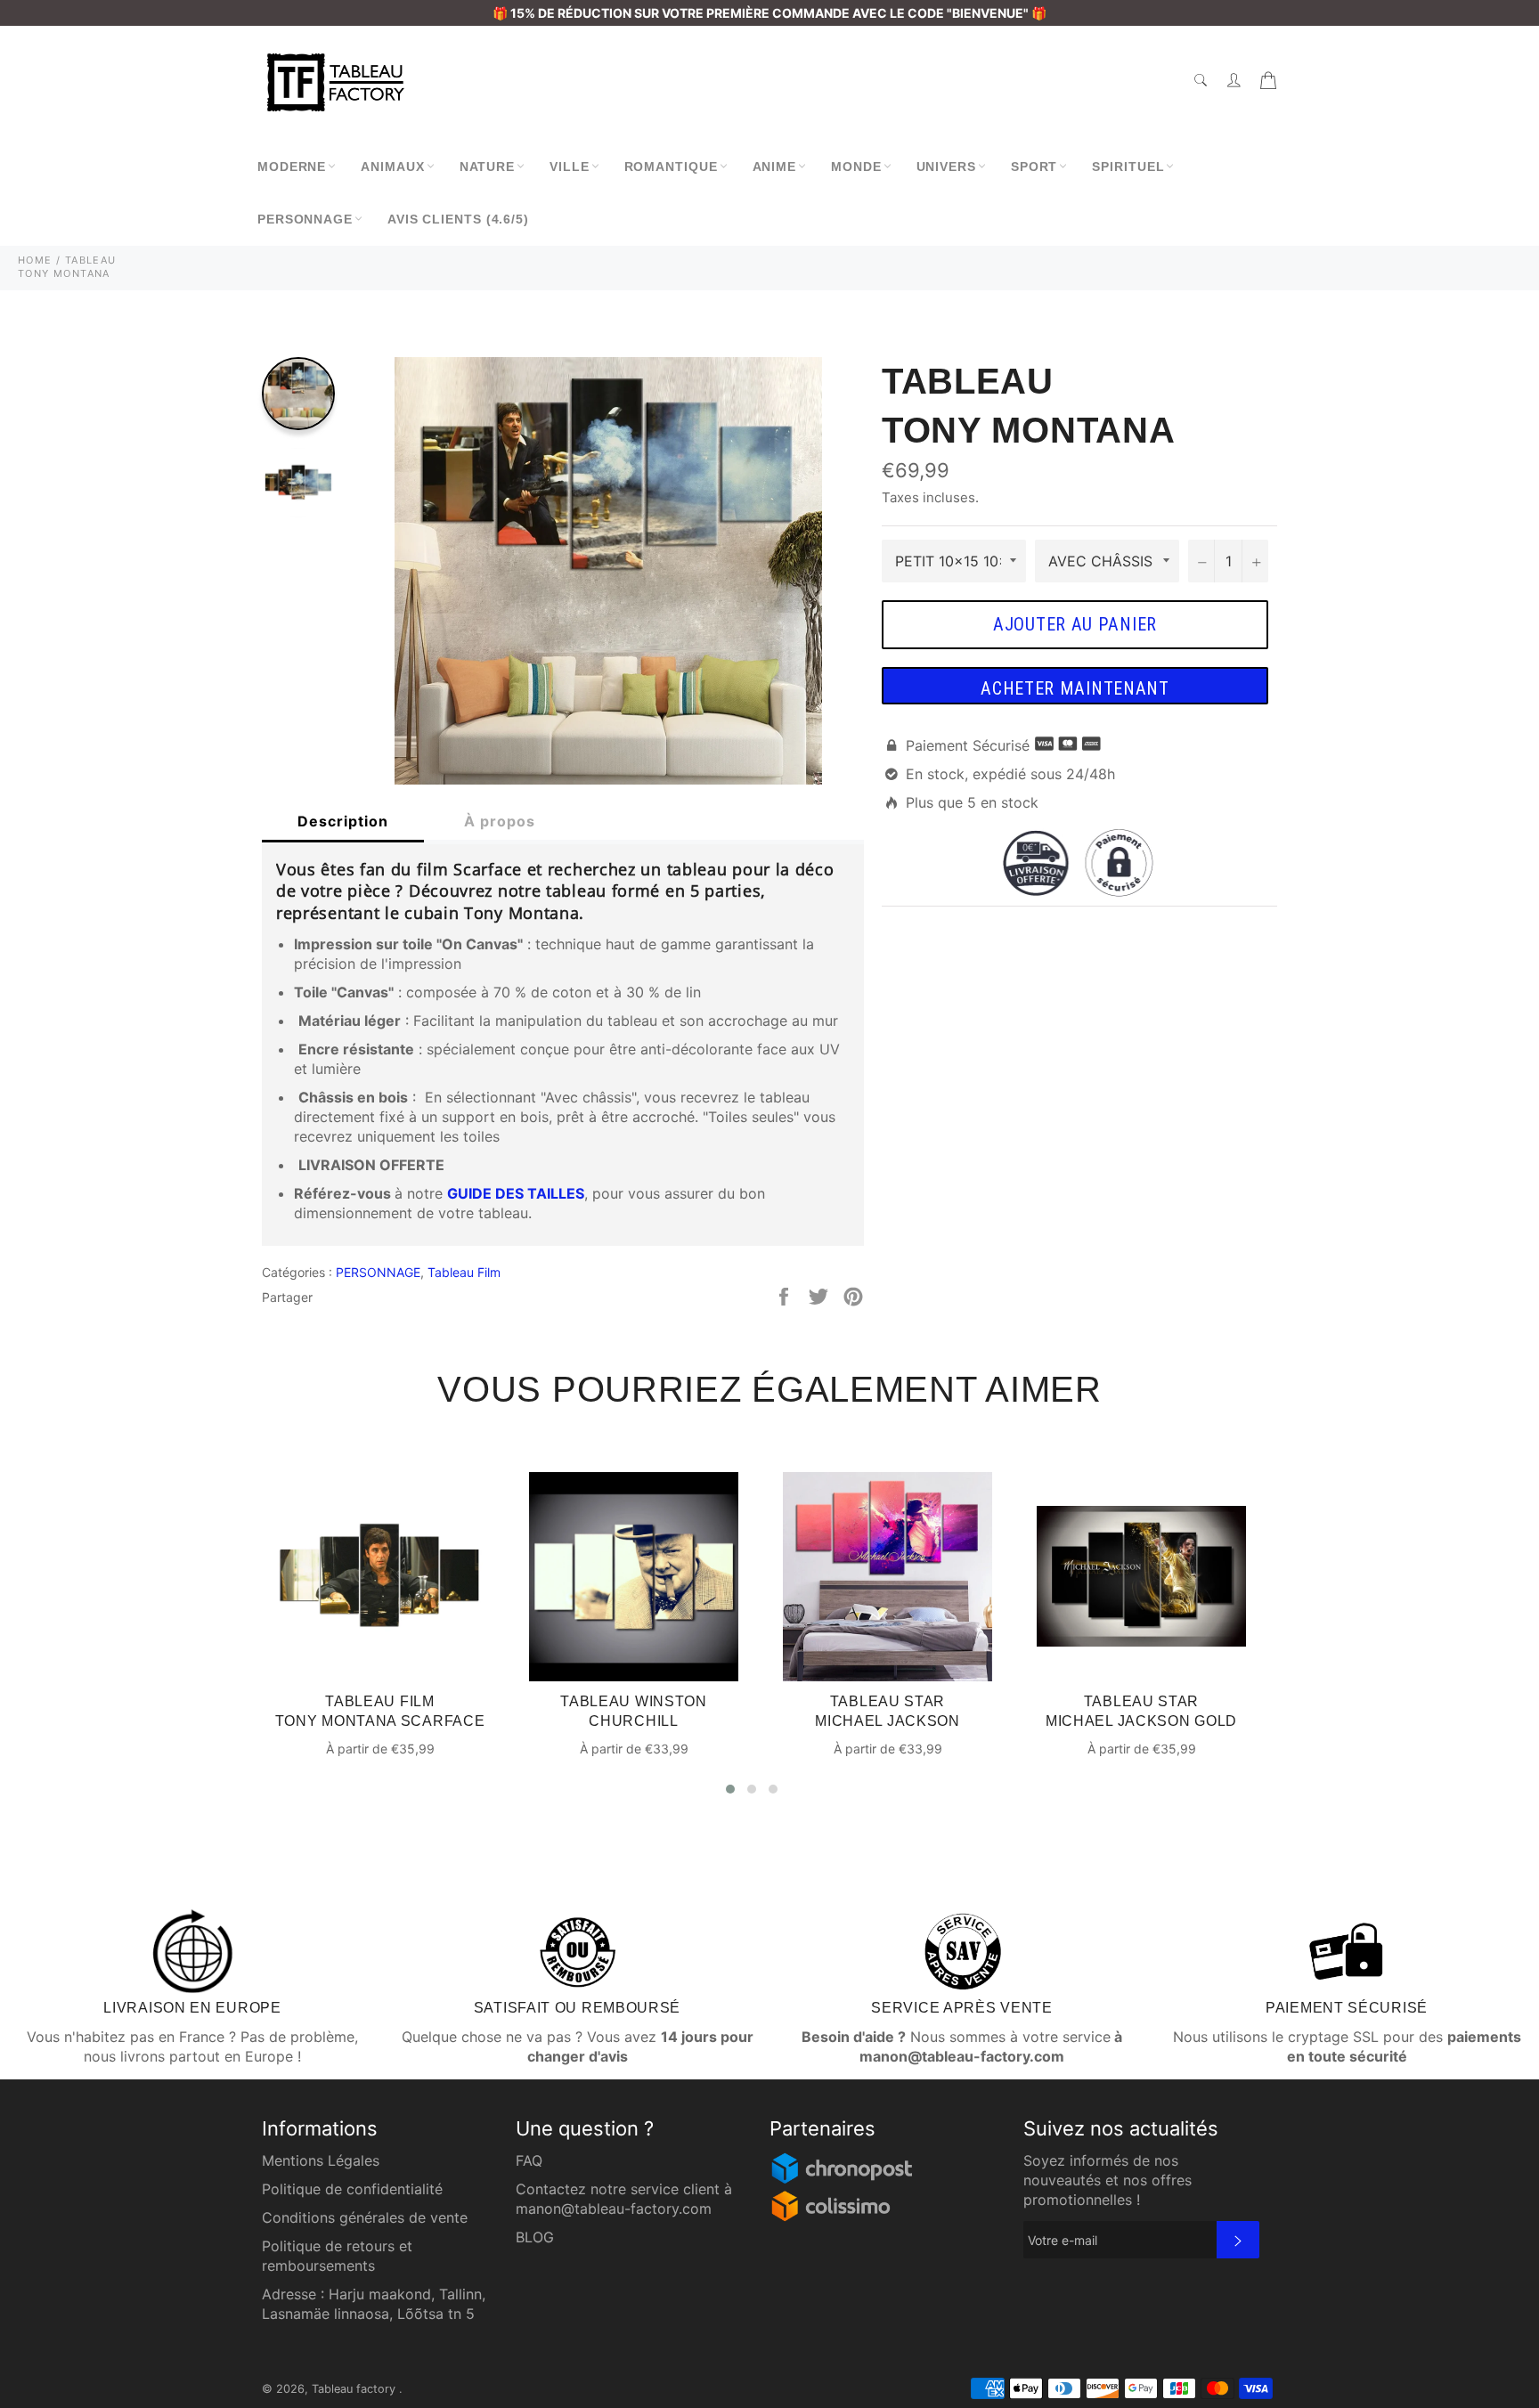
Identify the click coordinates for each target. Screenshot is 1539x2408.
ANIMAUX (392, 167)
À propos (500, 821)
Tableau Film (464, 1272)
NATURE (487, 167)
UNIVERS (946, 167)
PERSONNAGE (305, 219)
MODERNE (292, 167)
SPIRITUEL (1128, 167)
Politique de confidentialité (352, 2189)
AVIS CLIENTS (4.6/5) (458, 219)
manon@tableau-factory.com (614, 2209)
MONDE (856, 167)
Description (343, 821)
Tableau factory (355, 2389)
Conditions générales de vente (365, 2217)
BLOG (535, 2237)
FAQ (529, 2160)
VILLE (570, 167)
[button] (730, 1789)
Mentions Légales (321, 2160)
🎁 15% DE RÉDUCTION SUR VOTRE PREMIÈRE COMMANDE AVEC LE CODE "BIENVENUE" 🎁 (769, 13)
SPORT (1034, 167)
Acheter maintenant (1075, 688)
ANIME (775, 167)
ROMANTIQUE (671, 167)
